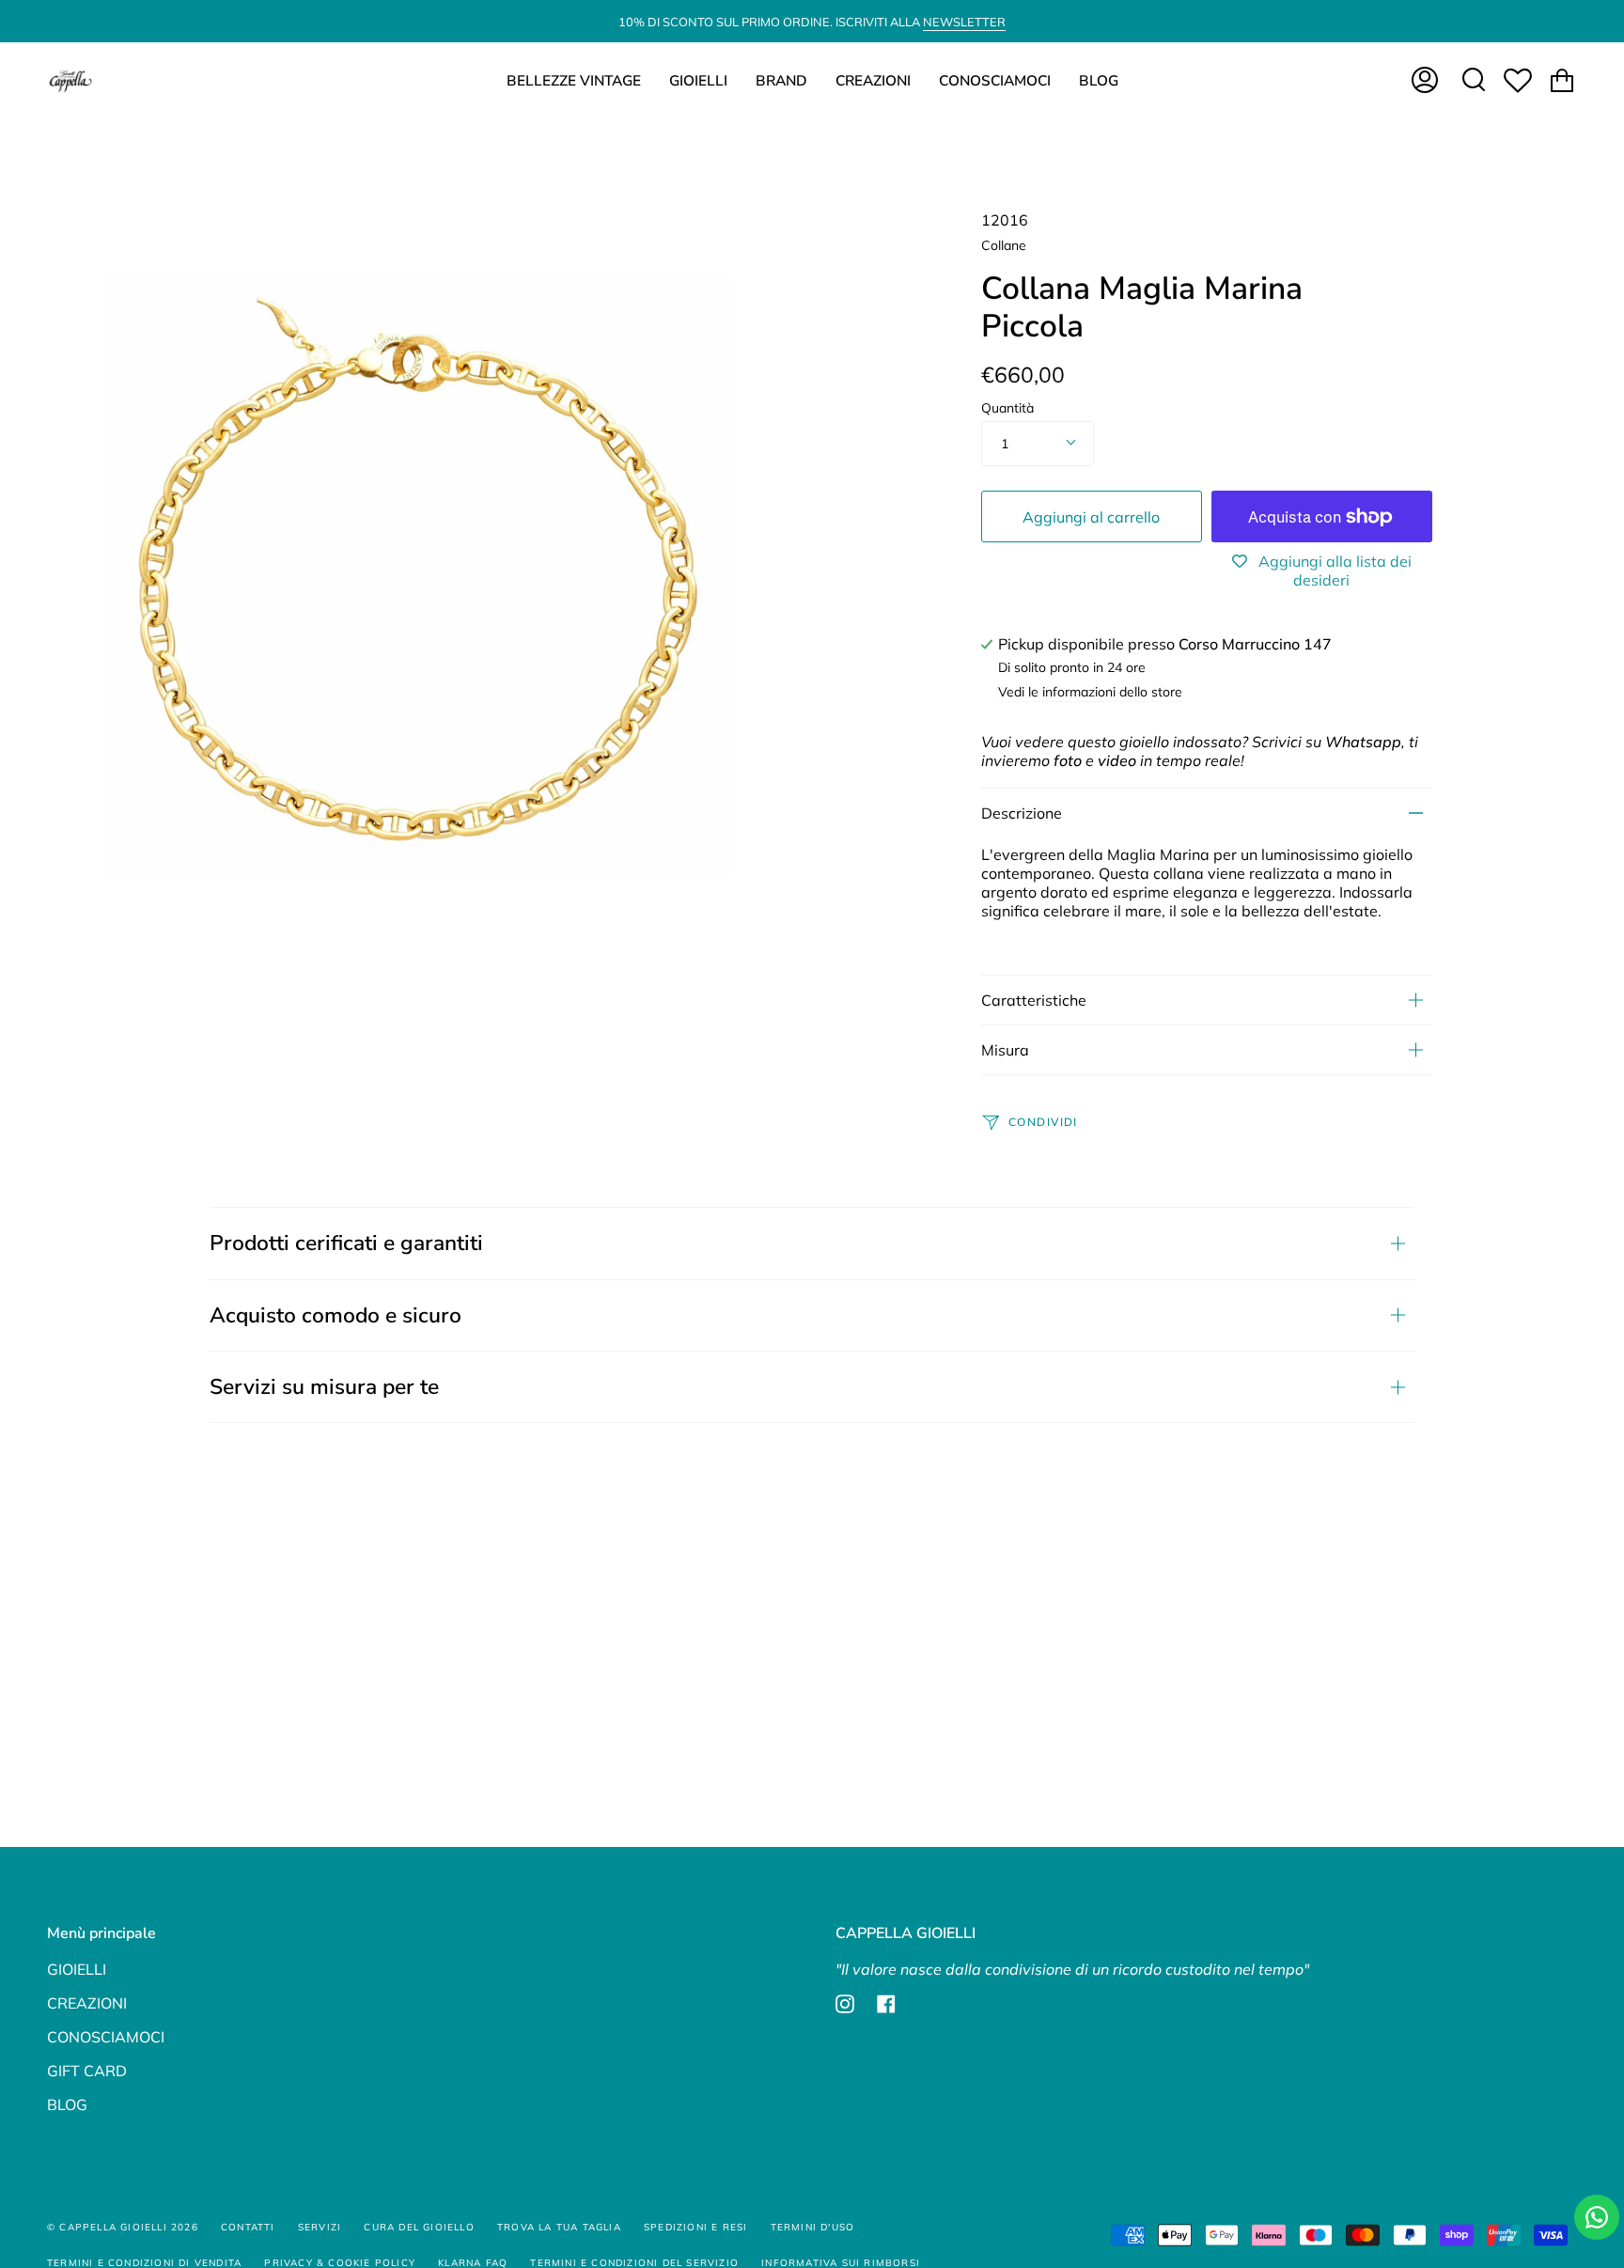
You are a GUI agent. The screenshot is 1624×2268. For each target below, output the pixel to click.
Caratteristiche (1034, 1000)
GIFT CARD (87, 2071)
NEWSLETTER (964, 22)
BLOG (67, 2104)
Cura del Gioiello (419, 2227)
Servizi (320, 2227)
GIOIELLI (77, 1969)
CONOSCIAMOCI (106, 2037)
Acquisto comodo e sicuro (336, 1315)
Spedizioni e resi (695, 2227)
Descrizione (1022, 813)
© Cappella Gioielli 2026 (123, 2227)
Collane (1004, 245)
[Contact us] (1597, 2217)
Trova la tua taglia (559, 2227)
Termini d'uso (813, 2227)
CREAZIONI (87, 2003)
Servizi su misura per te (324, 1387)
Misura (1005, 1050)
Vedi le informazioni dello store (1090, 693)
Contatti (248, 2227)
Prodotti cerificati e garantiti (346, 1243)
